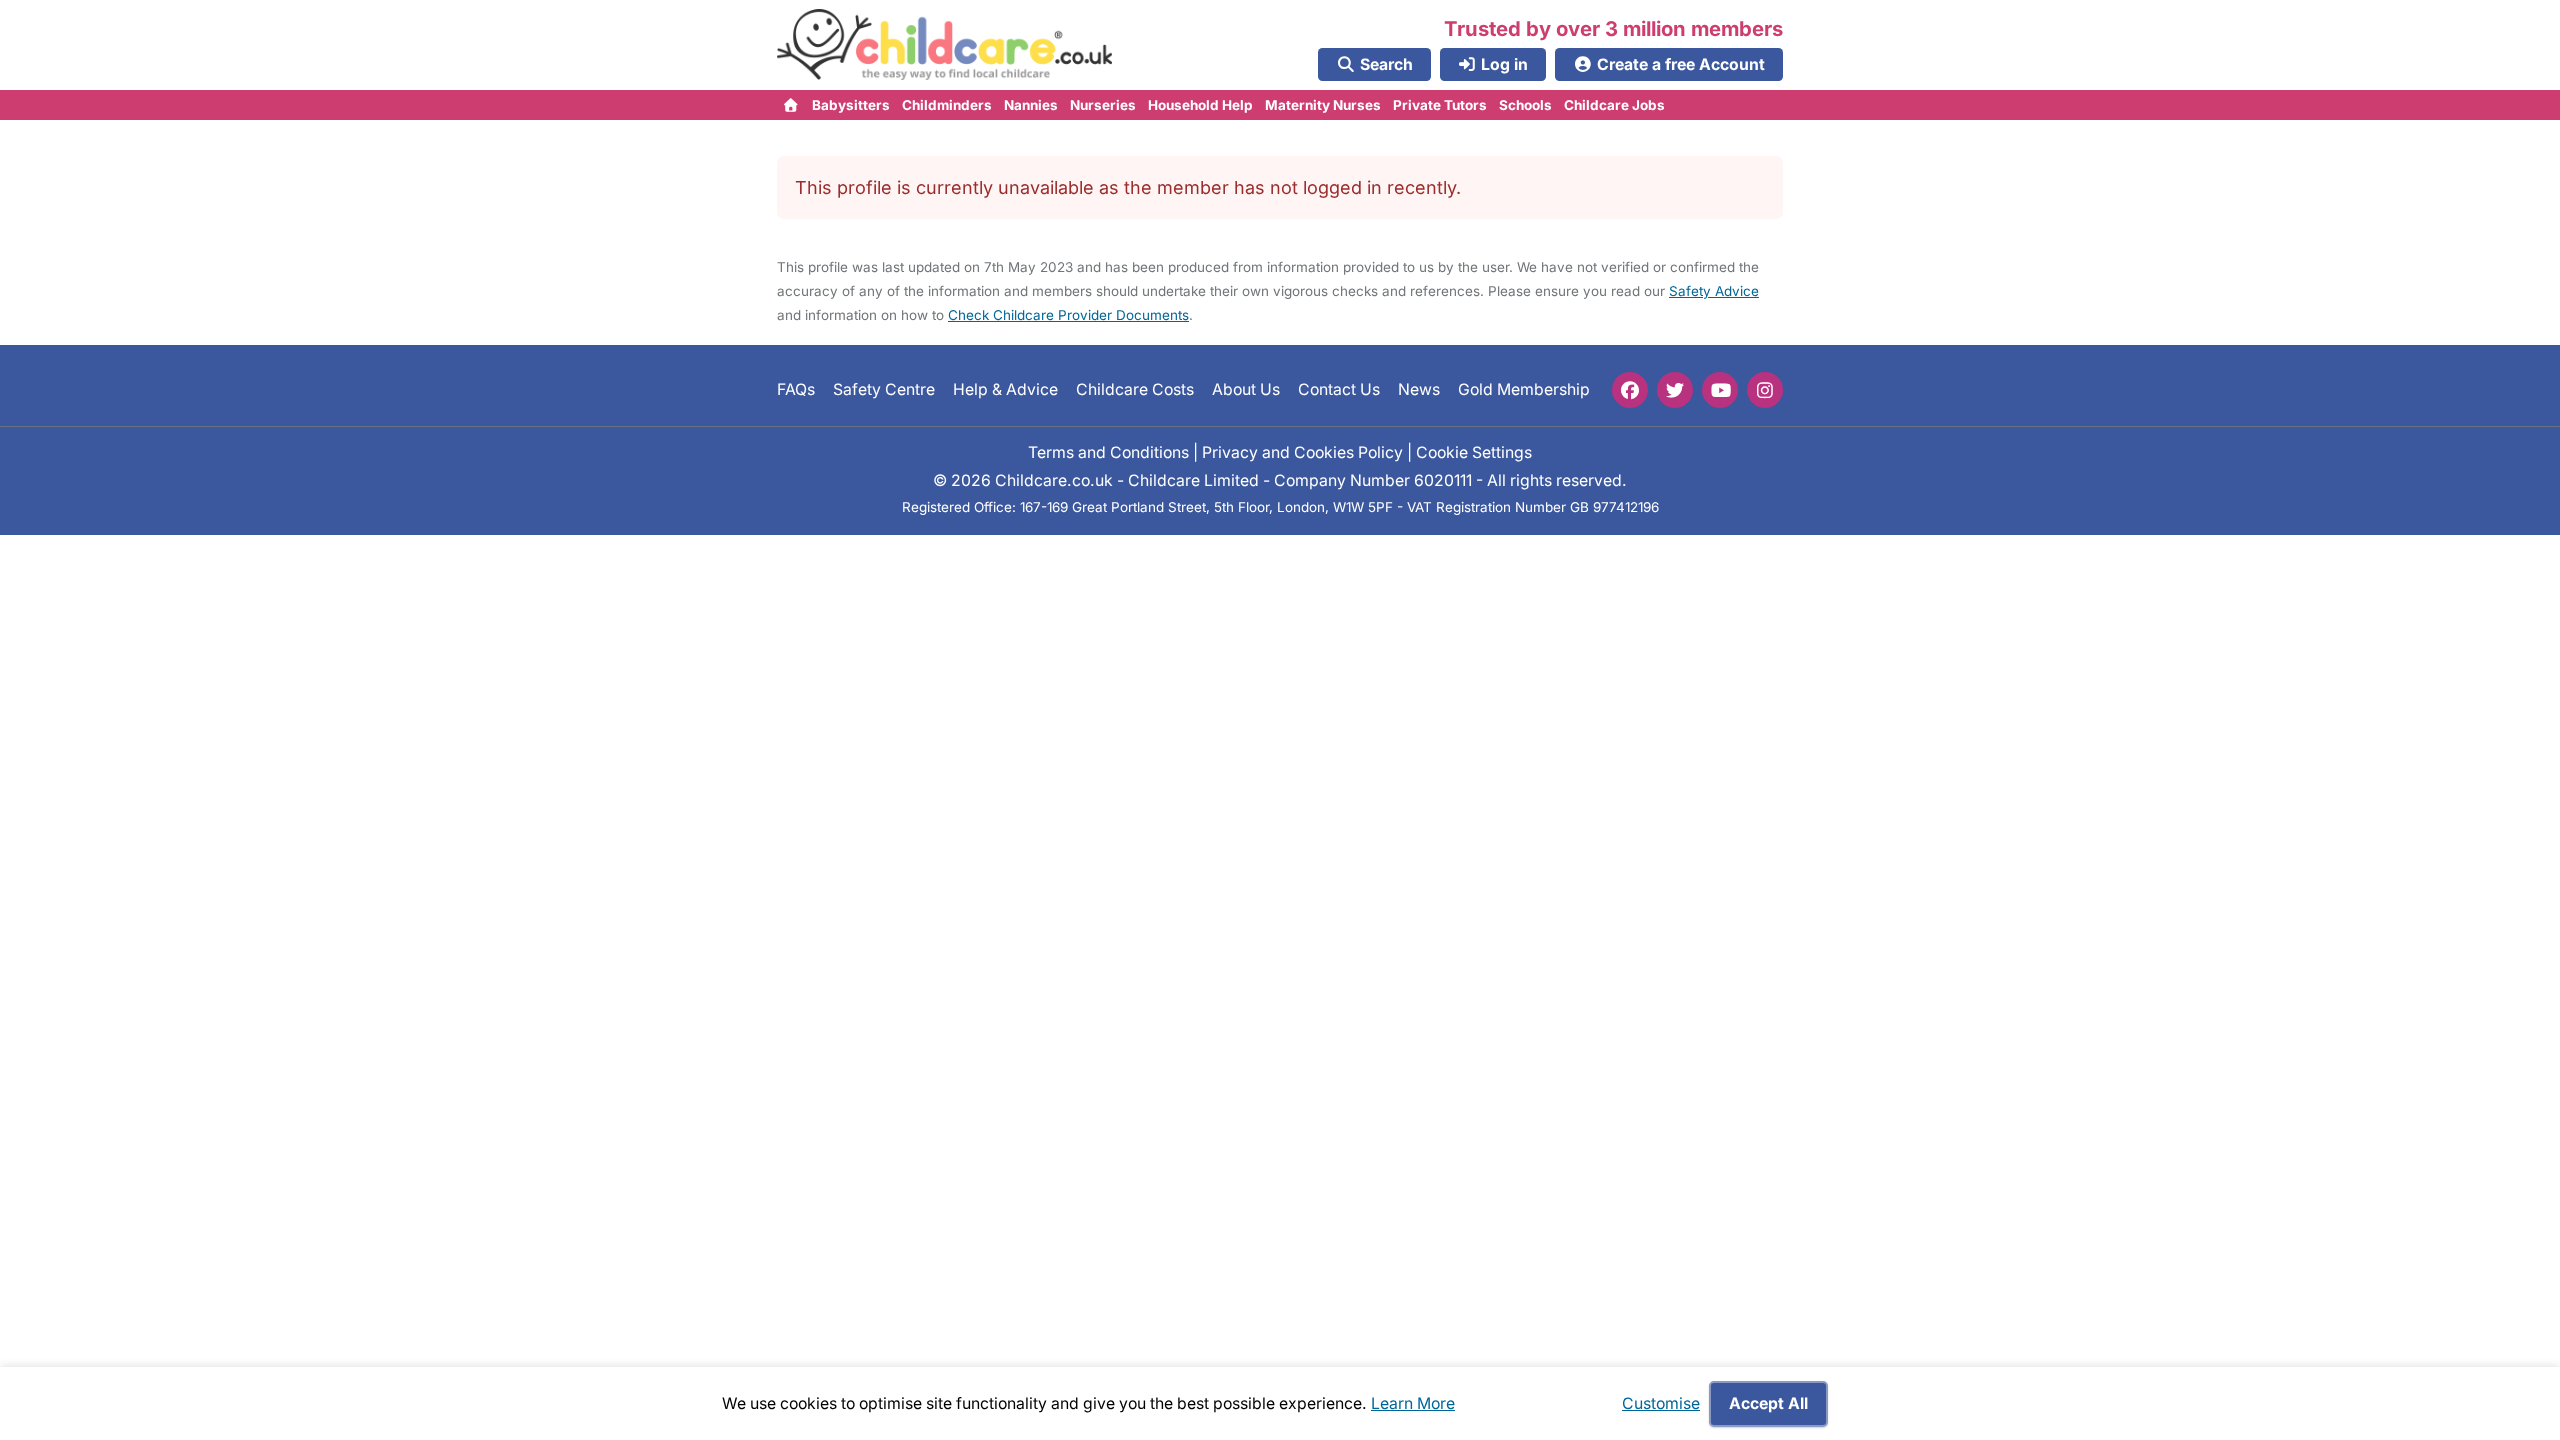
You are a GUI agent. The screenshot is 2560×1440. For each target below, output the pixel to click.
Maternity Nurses (1323, 105)
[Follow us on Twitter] (1675, 390)
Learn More (1413, 1403)
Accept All (1768, 1403)
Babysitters (851, 105)
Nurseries (1103, 105)
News (1419, 389)
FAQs (796, 389)
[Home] (791, 105)
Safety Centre (884, 389)
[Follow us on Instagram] (1765, 390)
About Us (1246, 389)
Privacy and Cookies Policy (1302, 452)
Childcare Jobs (1614, 105)
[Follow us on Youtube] (1720, 390)
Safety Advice (1714, 291)
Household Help (1200, 105)
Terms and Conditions (1108, 452)
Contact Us (1339, 389)
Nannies (1031, 105)
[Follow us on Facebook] (1630, 390)
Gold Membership (1524, 389)
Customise (1661, 1403)
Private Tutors (1440, 105)
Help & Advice (1005, 389)
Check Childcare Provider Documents (1068, 315)
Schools (1525, 105)
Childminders (947, 105)
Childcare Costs (1135, 389)
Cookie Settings (1474, 452)
